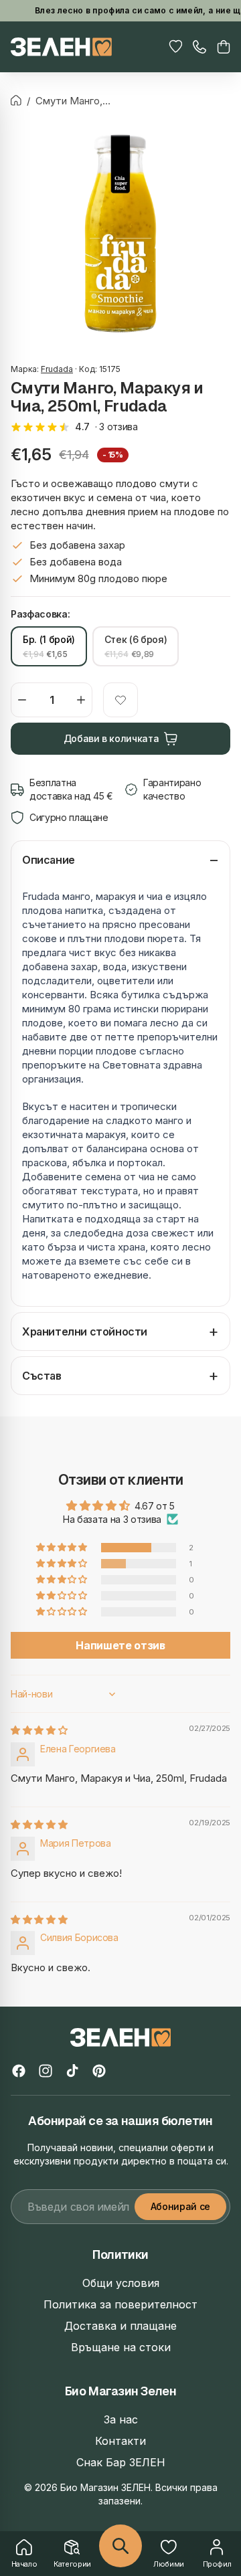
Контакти (120, 2441)
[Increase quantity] (81, 700)
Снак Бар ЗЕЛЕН (121, 2462)
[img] (39, 1730)
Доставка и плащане (120, 2326)
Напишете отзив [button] (120, 1645)
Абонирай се (180, 2206)
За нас (121, 2419)
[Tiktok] (72, 2071)
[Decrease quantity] (22, 700)
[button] (224, 47)
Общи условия (121, 2283)
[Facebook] (19, 2071)
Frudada (57, 369)
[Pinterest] (99, 2071)
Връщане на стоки (121, 2347)
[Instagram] (46, 2071)
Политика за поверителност (120, 2304)
